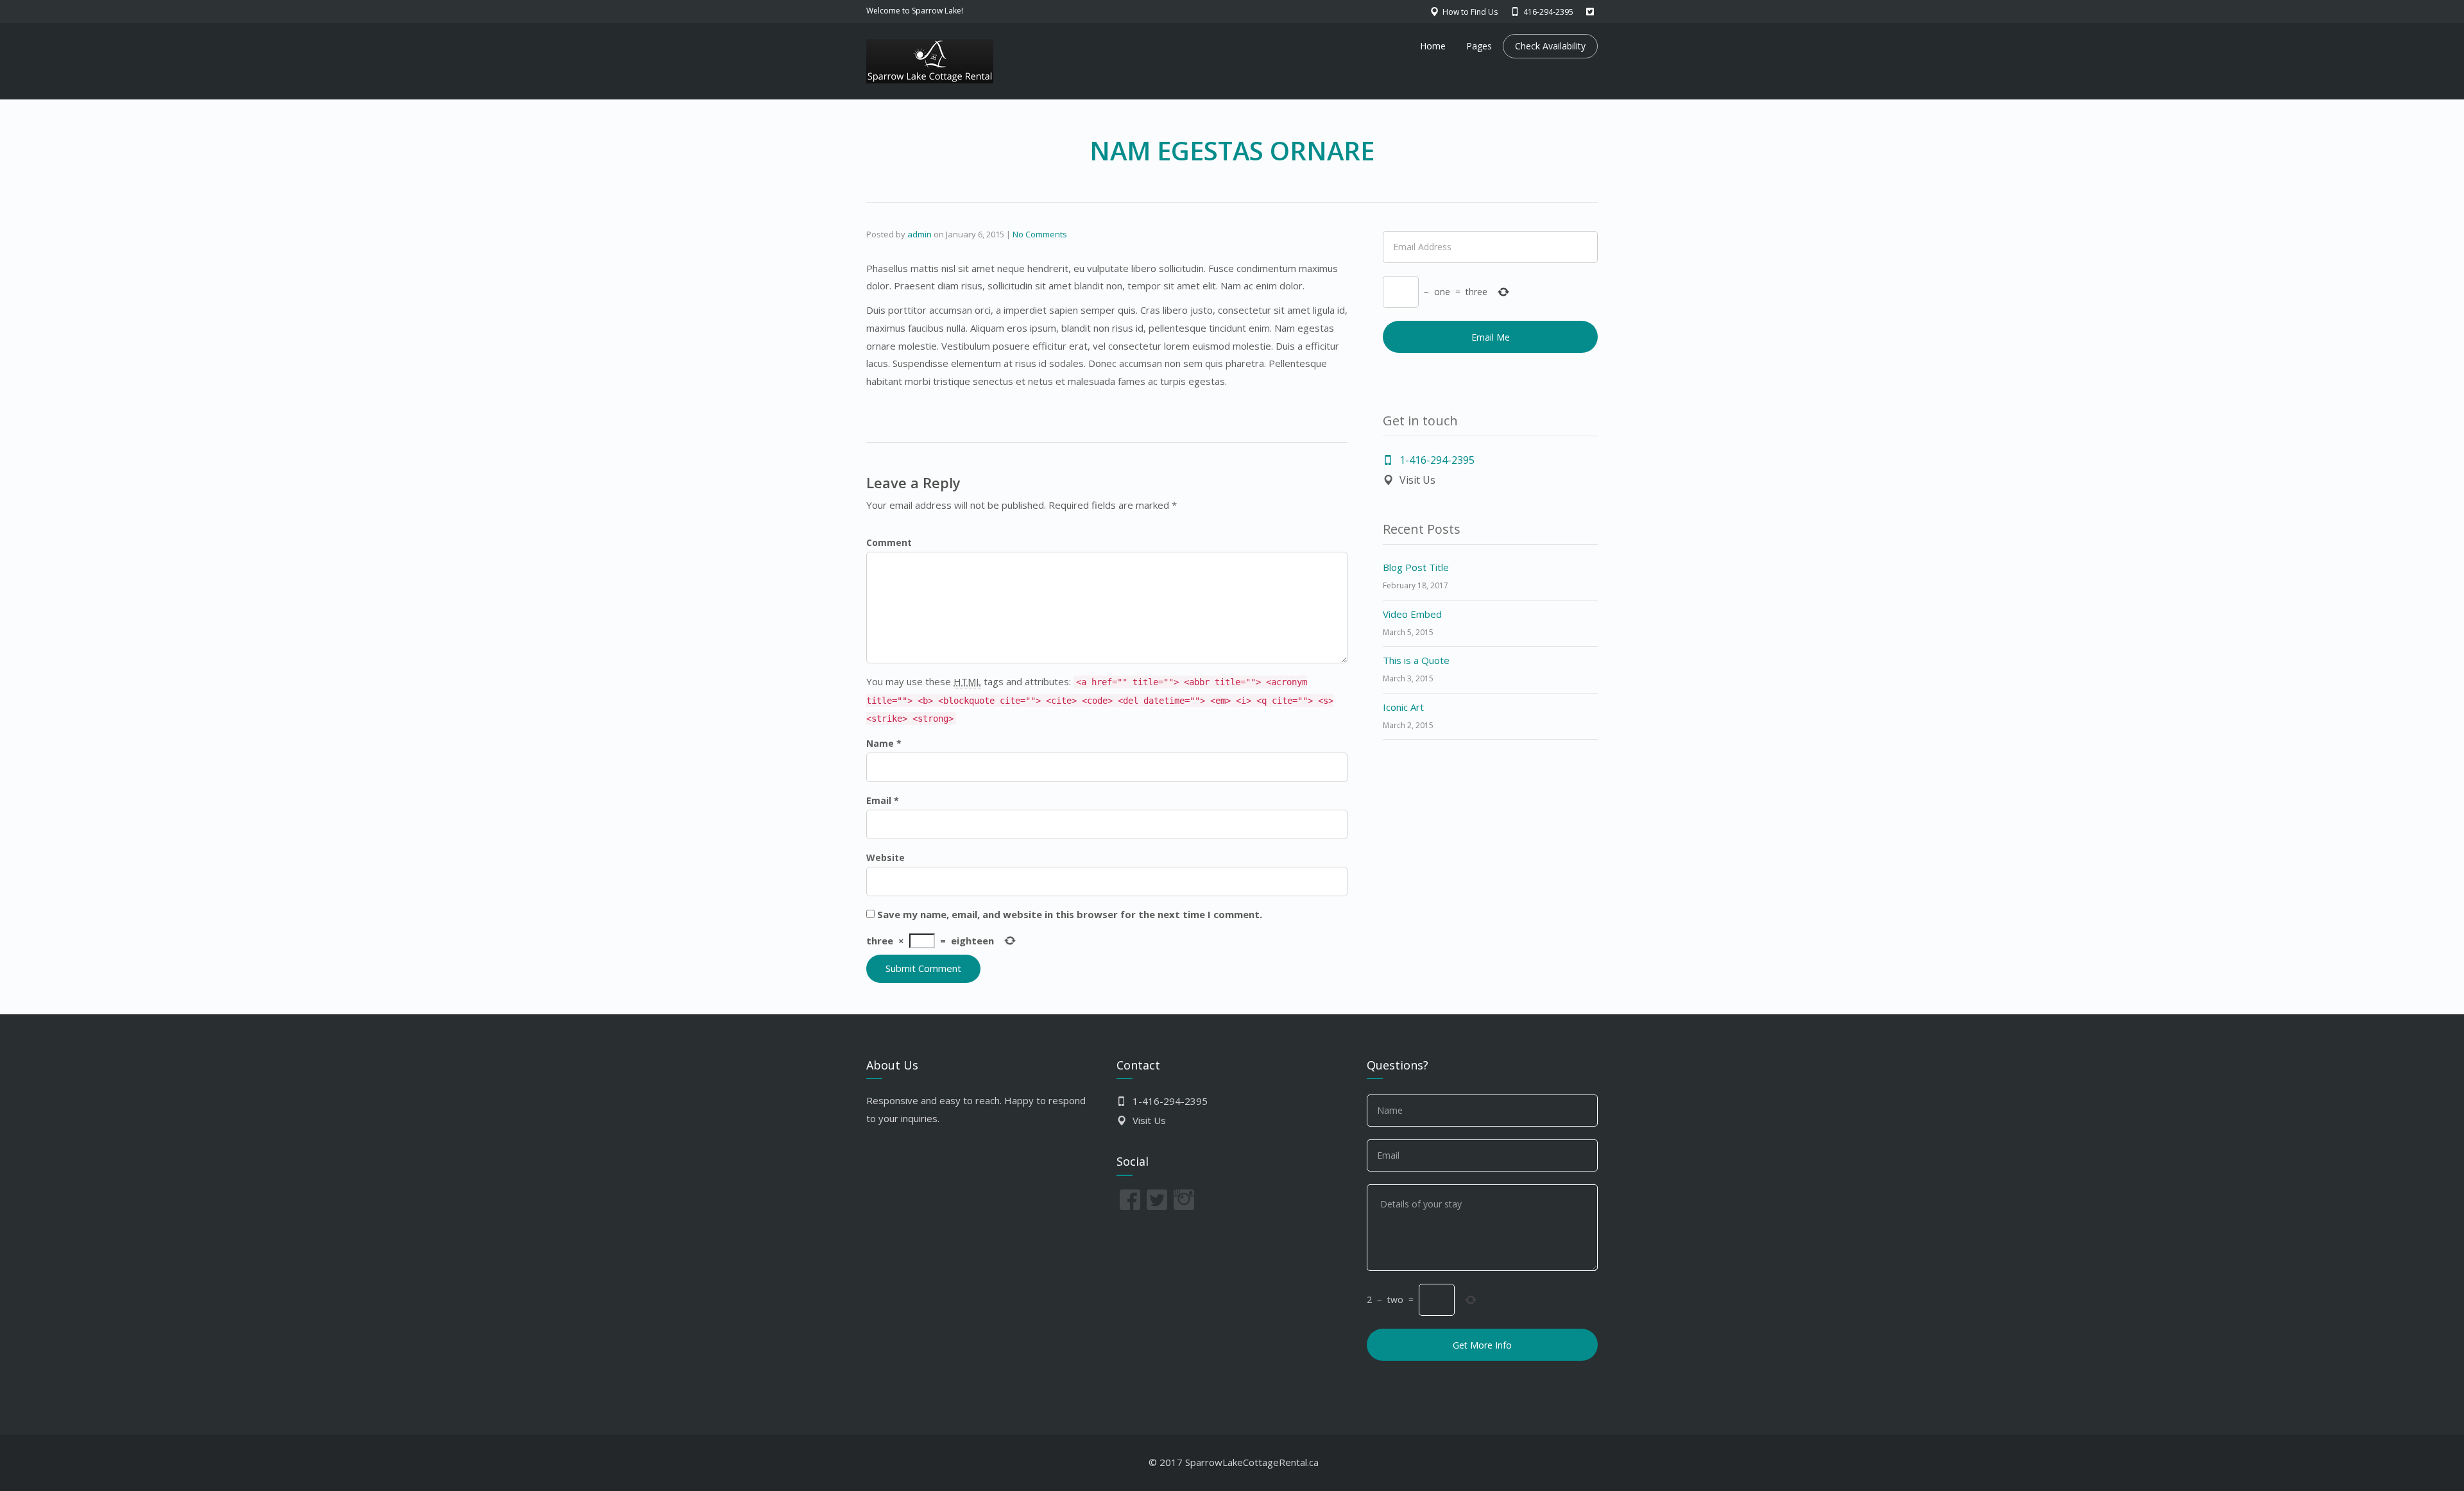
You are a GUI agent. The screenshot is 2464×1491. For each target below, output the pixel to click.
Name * (884, 743)
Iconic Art (1403, 707)
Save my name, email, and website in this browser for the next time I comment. (1070, 914)
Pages (1479, 46)
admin (920, 234)
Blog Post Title (1416, 567)
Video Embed (1412, 614)
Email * (883, 800)
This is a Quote (1416, 660)
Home (1433, 46)
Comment (889, 542)
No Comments (1040, 234)
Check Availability (1550, 46)
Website (886, 857)
